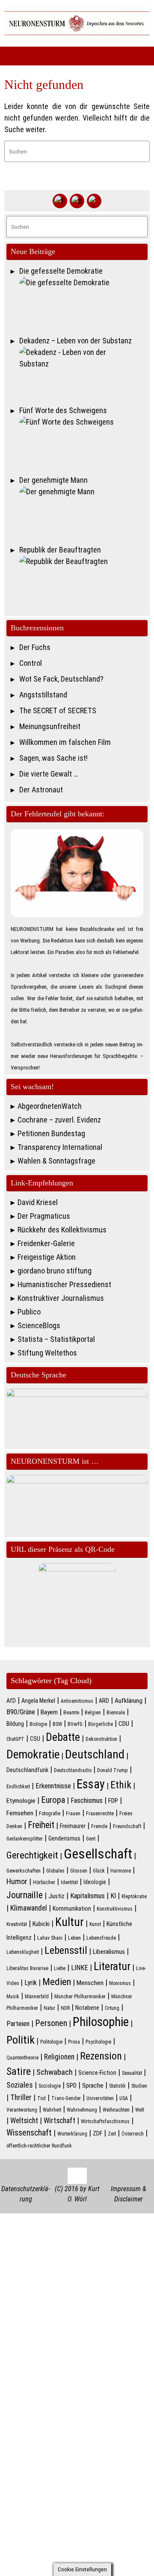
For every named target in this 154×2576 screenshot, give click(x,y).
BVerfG (75, 1724)
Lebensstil (66, 1950)
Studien (139, 2086)
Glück (99, 1871)
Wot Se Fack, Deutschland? (61, 679)
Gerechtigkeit (32, 1855)
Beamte (71, 1713)
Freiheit (41, 1825)
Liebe (60, 1968)
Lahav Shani (50, 1938)
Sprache (93, 2086)
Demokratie (33, 1755)
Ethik (121, 1785)
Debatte (63, 1737)
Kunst (95, 1924)
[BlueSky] (77, 201)
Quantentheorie (22, 2058)
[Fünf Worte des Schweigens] (83, 443)
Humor (17, 1882)
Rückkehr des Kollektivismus (62, 1230)
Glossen (79, 1871)
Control (31, 663)
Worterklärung (72, 2134)
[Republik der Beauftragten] (83, 582)
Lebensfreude (101, 1938)
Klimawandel (29, 1908)
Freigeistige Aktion (47, 1257)
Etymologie (21, 1801)
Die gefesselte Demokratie (61, 271)
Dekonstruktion (101, 1739)
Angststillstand (43, 695)
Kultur (70, 1922)
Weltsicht (24, 2121)
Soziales (20, 2085)
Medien (57, 1982)
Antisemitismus (77, 1701)
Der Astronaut (41, 790)
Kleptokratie (134, 1897)
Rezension (101, 2056)
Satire (19, 2071)
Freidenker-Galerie (46, 1243)
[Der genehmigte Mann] (83, 513)
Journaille (25, 1895)
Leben (74, 1938)
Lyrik (31, 1983)
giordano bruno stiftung (55, 1271)
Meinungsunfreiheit (50, 726)
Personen (51, 2023)
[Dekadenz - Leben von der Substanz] (83, 373)
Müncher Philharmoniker (80, 1997)
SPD (71, 2086)
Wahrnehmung (82, 2110)
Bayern (49, 1712)
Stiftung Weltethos (47, 1353)
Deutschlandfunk (27, 1770)
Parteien (18, 2024)
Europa (53, 1800)
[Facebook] (60, 201)
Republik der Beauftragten (60, 550)
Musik (13, 1997)
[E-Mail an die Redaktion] (94, 201)
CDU (124, 1724)
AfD (11, 1701)
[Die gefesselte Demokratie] (83, 304)
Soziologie (50, 2086)
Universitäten (100, 2098)
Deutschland (95, 1754)
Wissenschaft (29, 2133)
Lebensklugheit (23, 1952)
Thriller (21, 2097)
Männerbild (37, 1997)
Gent (91, 1839)
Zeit (112, 2134)
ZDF (98, 2133)
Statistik (117, 2086)
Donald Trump (113, 1770)
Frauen (73, 1814)
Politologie (51, 2042)
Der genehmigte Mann (53, 480)
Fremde (99, 1826)
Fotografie (50, 1814)
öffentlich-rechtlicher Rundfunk (39, 2146)
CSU (35, 1739)
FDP (113, 1801)
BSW (57, 1724)
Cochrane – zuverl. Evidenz (59, 1120)
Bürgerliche (101, 1724)
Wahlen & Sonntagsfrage (56, 1161)
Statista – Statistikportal (56, 1339)
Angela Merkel (38, 1701)
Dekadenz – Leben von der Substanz (76, 341)
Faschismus (87, 1801)
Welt (140, 2110)
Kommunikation (72, 1908)
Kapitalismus (87, 1896)
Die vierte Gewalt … (49, 774)
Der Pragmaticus (44, 1216)
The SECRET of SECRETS (58, 710)
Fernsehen (20, 1813)
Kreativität (17, 1924)
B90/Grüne (21, 1712)
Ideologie (95, 1882)
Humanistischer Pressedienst (64, 1284)
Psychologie (98, 2042)
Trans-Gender (66, 2098)
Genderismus (64, 1838)
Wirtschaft (59, 2121)
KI (113, 1896)
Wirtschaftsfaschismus (105, 2121)
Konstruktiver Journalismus (61, 1298)
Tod (41, 2098)
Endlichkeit (18, 1787)
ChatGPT (15, 1739)
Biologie (38, 1724)
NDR (65, 2008)
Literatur (112, 1966)
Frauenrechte (100, 1814)
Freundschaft (127, 1826)
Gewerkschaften (24, 1871)
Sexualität (132, 2073)
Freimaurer (73, 1826)
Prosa (74, 2042)
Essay (91, 1784)
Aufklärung (129, 1701)
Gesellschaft (98, 1854)
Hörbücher (44, 1882)
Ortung (112, 2008)
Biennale (116, 1713)
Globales (55, 1871)
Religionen (59, 2057)
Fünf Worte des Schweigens (63, 410)
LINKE (80, 1968)
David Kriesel (38, 1202)
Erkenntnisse (53, 1786)
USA (124, 2098)
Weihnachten (116, 2110)
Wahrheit (52, 2110)
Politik (21, 2040)
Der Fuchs (35, 647)
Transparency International (60, 1147)
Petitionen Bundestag (51, 1133)
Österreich (133, 2134)
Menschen (90, 1983)
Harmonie (121, 1871)
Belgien (93, 1713)
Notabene (87, 2008)
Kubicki (41, 1924)
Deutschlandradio (73, 1770)
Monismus (120, 1983)
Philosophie (101, 2022)
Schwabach (55, 2072)
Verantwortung (22, 2110)
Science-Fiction (97, 2073)
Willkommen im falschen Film (65, 742)
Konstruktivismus (115, 1909)
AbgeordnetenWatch (50, 1106)
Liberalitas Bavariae (27, 1968)
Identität (69, 1882)
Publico (29, 1312)
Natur (49, 2008)
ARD (104, 1701)
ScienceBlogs (39, 1325)
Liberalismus (109, 1952)
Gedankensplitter (25, 1839)
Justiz (56, 1896)
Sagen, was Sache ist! (53, 758)
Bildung (15, 1724)
